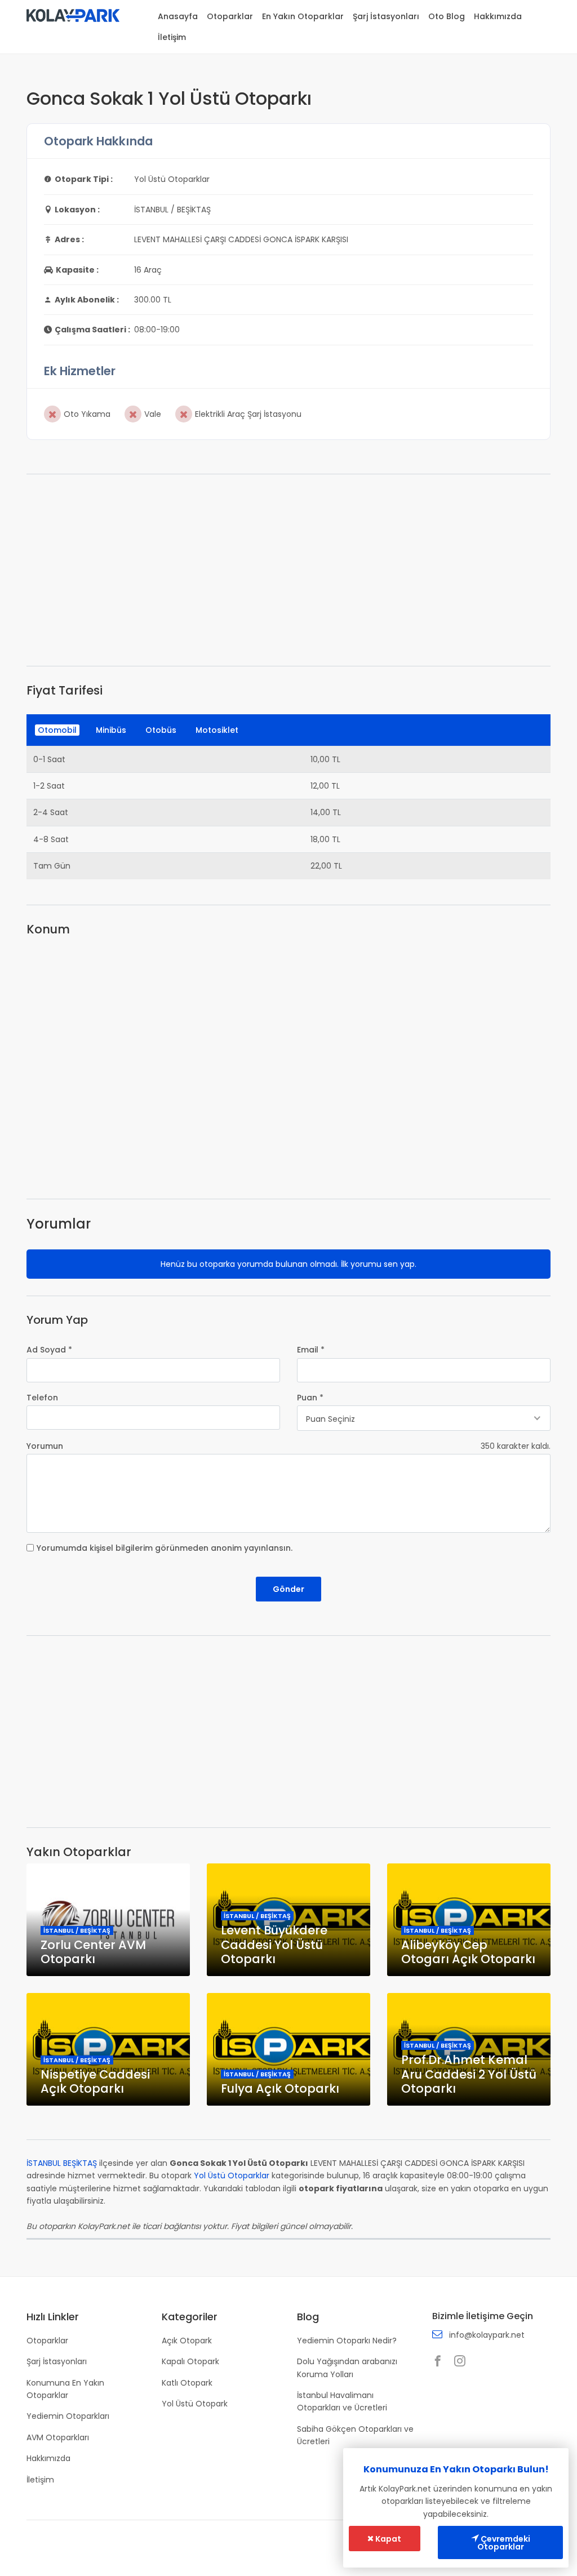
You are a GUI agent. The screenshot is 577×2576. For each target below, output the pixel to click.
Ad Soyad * (49, 1350)
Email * (311, 1350)
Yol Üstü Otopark (195, 2404)
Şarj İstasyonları (386, 16)
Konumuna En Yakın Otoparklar (65, 2389)
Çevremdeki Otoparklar (504, 2543)
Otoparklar (230, 16)
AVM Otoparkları (58, 2437)
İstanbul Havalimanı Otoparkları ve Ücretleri (342, 2401)
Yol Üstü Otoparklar (232, 2175)
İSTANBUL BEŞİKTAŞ (62, 2163)
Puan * (310, 1398)
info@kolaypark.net (487, 2335)
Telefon (42, 1398)
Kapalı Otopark (190, 2361)
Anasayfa (178, 16)
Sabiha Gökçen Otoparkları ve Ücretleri (355, 2435)
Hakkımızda (498, 16)
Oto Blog (447, 16)
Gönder (288, 1589)
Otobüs (161, 730)
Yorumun (45, 1446)
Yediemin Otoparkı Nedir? (347, 2341)
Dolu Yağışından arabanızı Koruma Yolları (347, 2368)
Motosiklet (217, 730)
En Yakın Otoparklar (303, 16)
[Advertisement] (288, 570)
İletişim (172, 37)
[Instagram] (463, 2362)
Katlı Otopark (187, 2383)
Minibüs (111, 730)
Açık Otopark (187, 2341)
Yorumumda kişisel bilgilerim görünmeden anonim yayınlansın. (165, 1548)
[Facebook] (441, 2362)
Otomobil (57, 730)
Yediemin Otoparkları (68, 2416)
